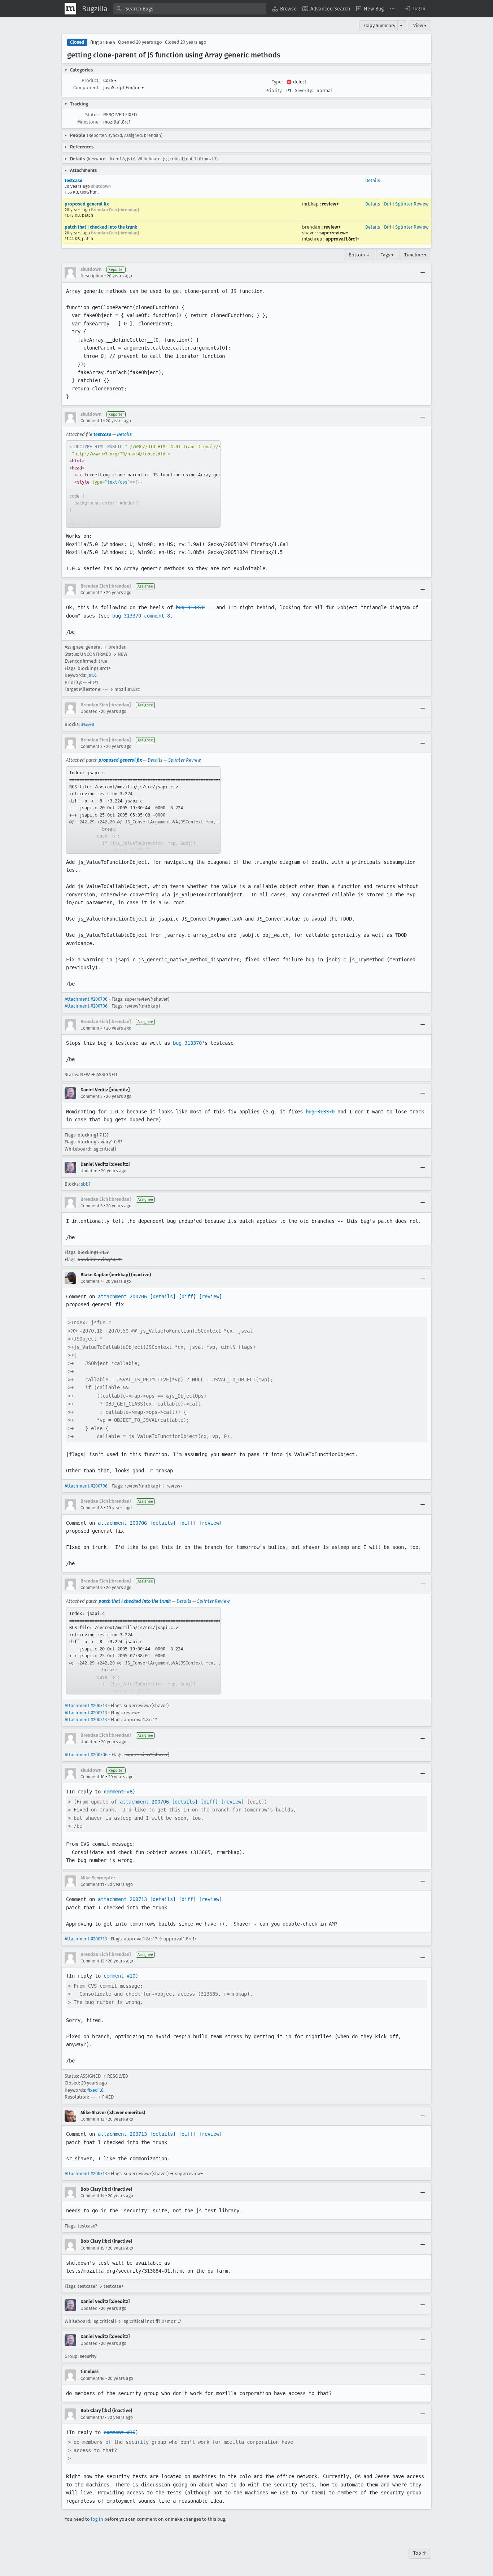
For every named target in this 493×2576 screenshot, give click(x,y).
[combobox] (190, 9)
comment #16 (119, 2432)
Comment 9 (91, 1588)
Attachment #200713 (86, 1705)
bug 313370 (190, 607)
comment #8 (118, 1792)
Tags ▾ (387, 255)
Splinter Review (412, 204)
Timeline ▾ (415, 255)
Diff (388, 204)
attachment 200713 (122, 1899)
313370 (88, 724)
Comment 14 (92, 2196)
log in (97, 2519)
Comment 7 (91, 1281)
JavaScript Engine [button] (124, 88)
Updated (89, 711)
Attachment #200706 (86, 999)
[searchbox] (190, 9)
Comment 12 (92, 1961)
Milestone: (88, 122)
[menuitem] (284, 9)
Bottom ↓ (359, 255)
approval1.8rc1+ (343, 239)
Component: (86, 88)
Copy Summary (380, 25)
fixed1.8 (95, 2090)
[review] (210, 1296)
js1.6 (92, 675)
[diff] (187, 1296)
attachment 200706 (122, 1296)
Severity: (304, 90)
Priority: (274, 90)
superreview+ (334, 233)
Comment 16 (92, 2378)
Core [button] (110, 80)
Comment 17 (92, 2417)
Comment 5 (91, 1096)
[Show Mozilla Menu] (70, 9)
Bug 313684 (103, 42)
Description (92, 276)
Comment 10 (93, 1777)
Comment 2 (91, 593)
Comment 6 (91, 1206)
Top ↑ (420, 2553)
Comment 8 (92, 1508)
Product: (91, 80)
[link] (143, 484)
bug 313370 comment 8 (141, 616)
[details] (163, 1296)
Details (373, 180)
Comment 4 (91, 1028)
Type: (277, 82)
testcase (73, 180)
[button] (415, 9)
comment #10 (119, 1976)
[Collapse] (423, 273)
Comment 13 (92, 2119)
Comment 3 (91, 746)
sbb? (86, 1184)
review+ (330, 204)
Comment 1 (91, 421)
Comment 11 (92, 1884)
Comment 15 (92, 2248)
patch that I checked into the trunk (101, 227)
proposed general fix (87, 204)
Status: (92, 115)
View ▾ (420, 25)
